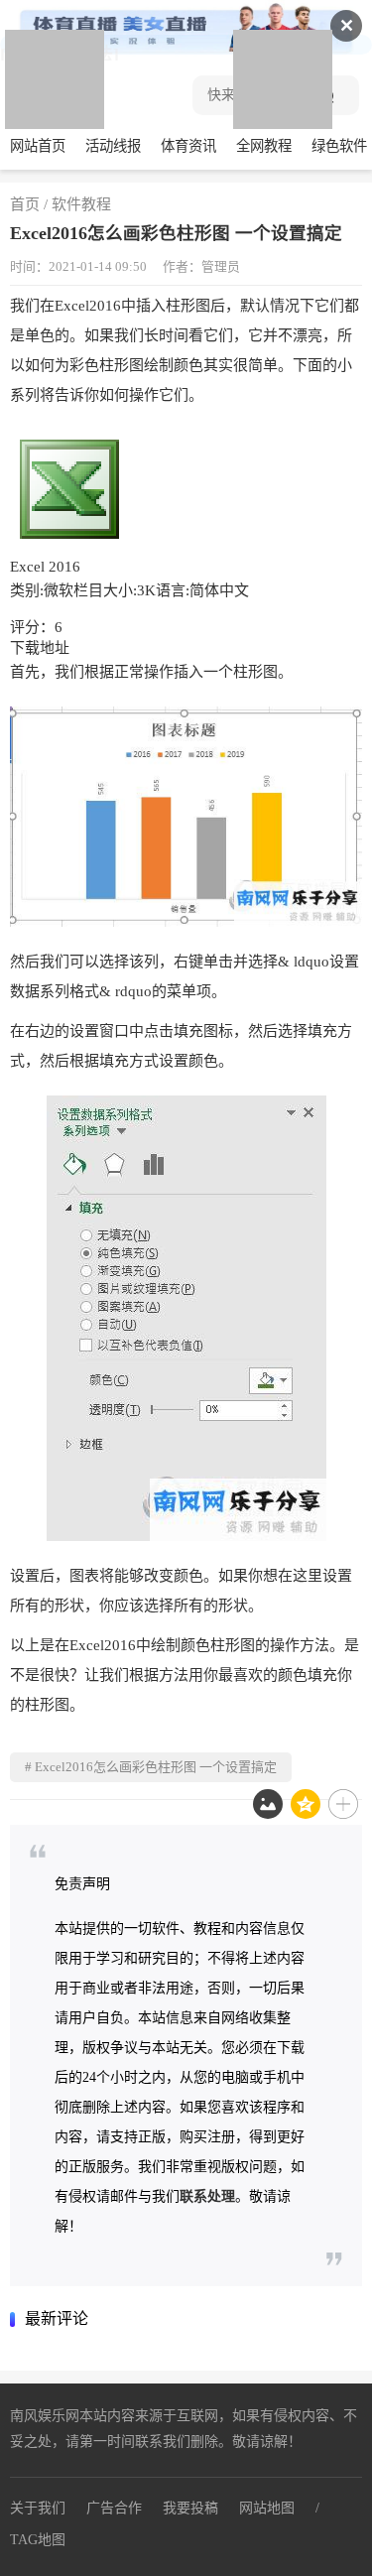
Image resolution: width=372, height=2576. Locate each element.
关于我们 (38, 2508)
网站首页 (38, 146)
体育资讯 (188, 146)
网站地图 (267, 2508)
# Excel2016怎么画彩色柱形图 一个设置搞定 (151, 1767)
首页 (25, 204)
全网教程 (264, 146)
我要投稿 (190, 2508)
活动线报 (113, 146)
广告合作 (114, 2508)
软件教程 (81, 204)
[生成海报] (268, 1804)
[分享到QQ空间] (306, 1804)
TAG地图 (38, 2540)
